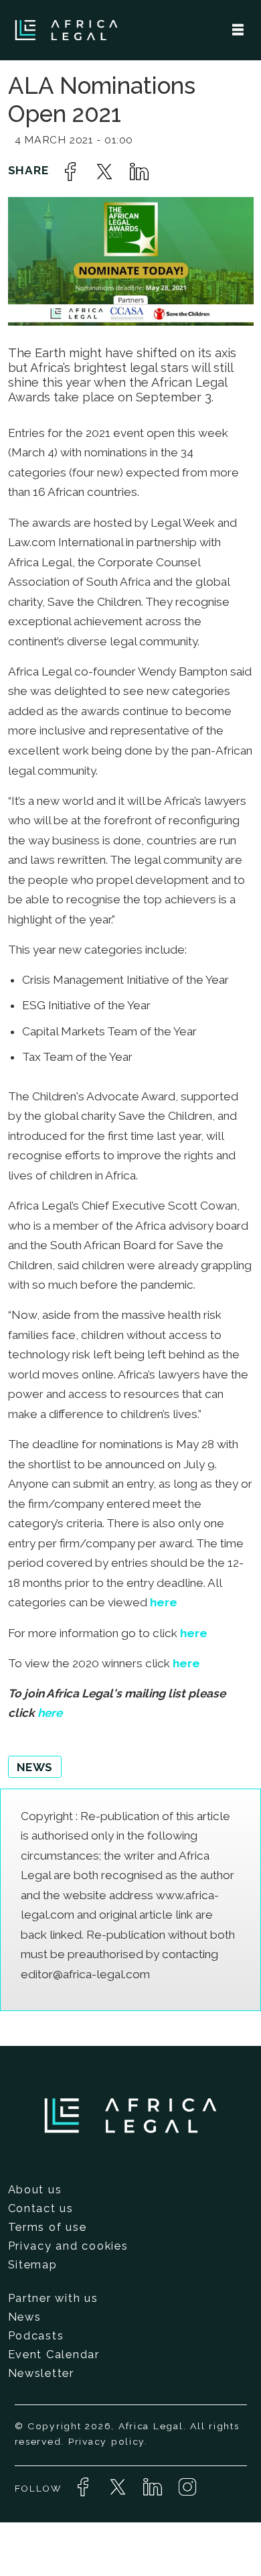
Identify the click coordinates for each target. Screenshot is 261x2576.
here (164, 1602)
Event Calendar (54, 2354)
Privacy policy (106, 2441)
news (35, 1767)
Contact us (41, 2208)
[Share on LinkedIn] (139, 172)
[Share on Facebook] (70, 172)
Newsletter (41, 2373)
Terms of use (48, 2227)
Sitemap (33, 2264)
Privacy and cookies (68, 2246)
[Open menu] (238, 30)
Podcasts (36, 2335)
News (25, 2317)
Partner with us (53, 2298)
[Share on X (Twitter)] (104, 172)
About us (35, 2189)
